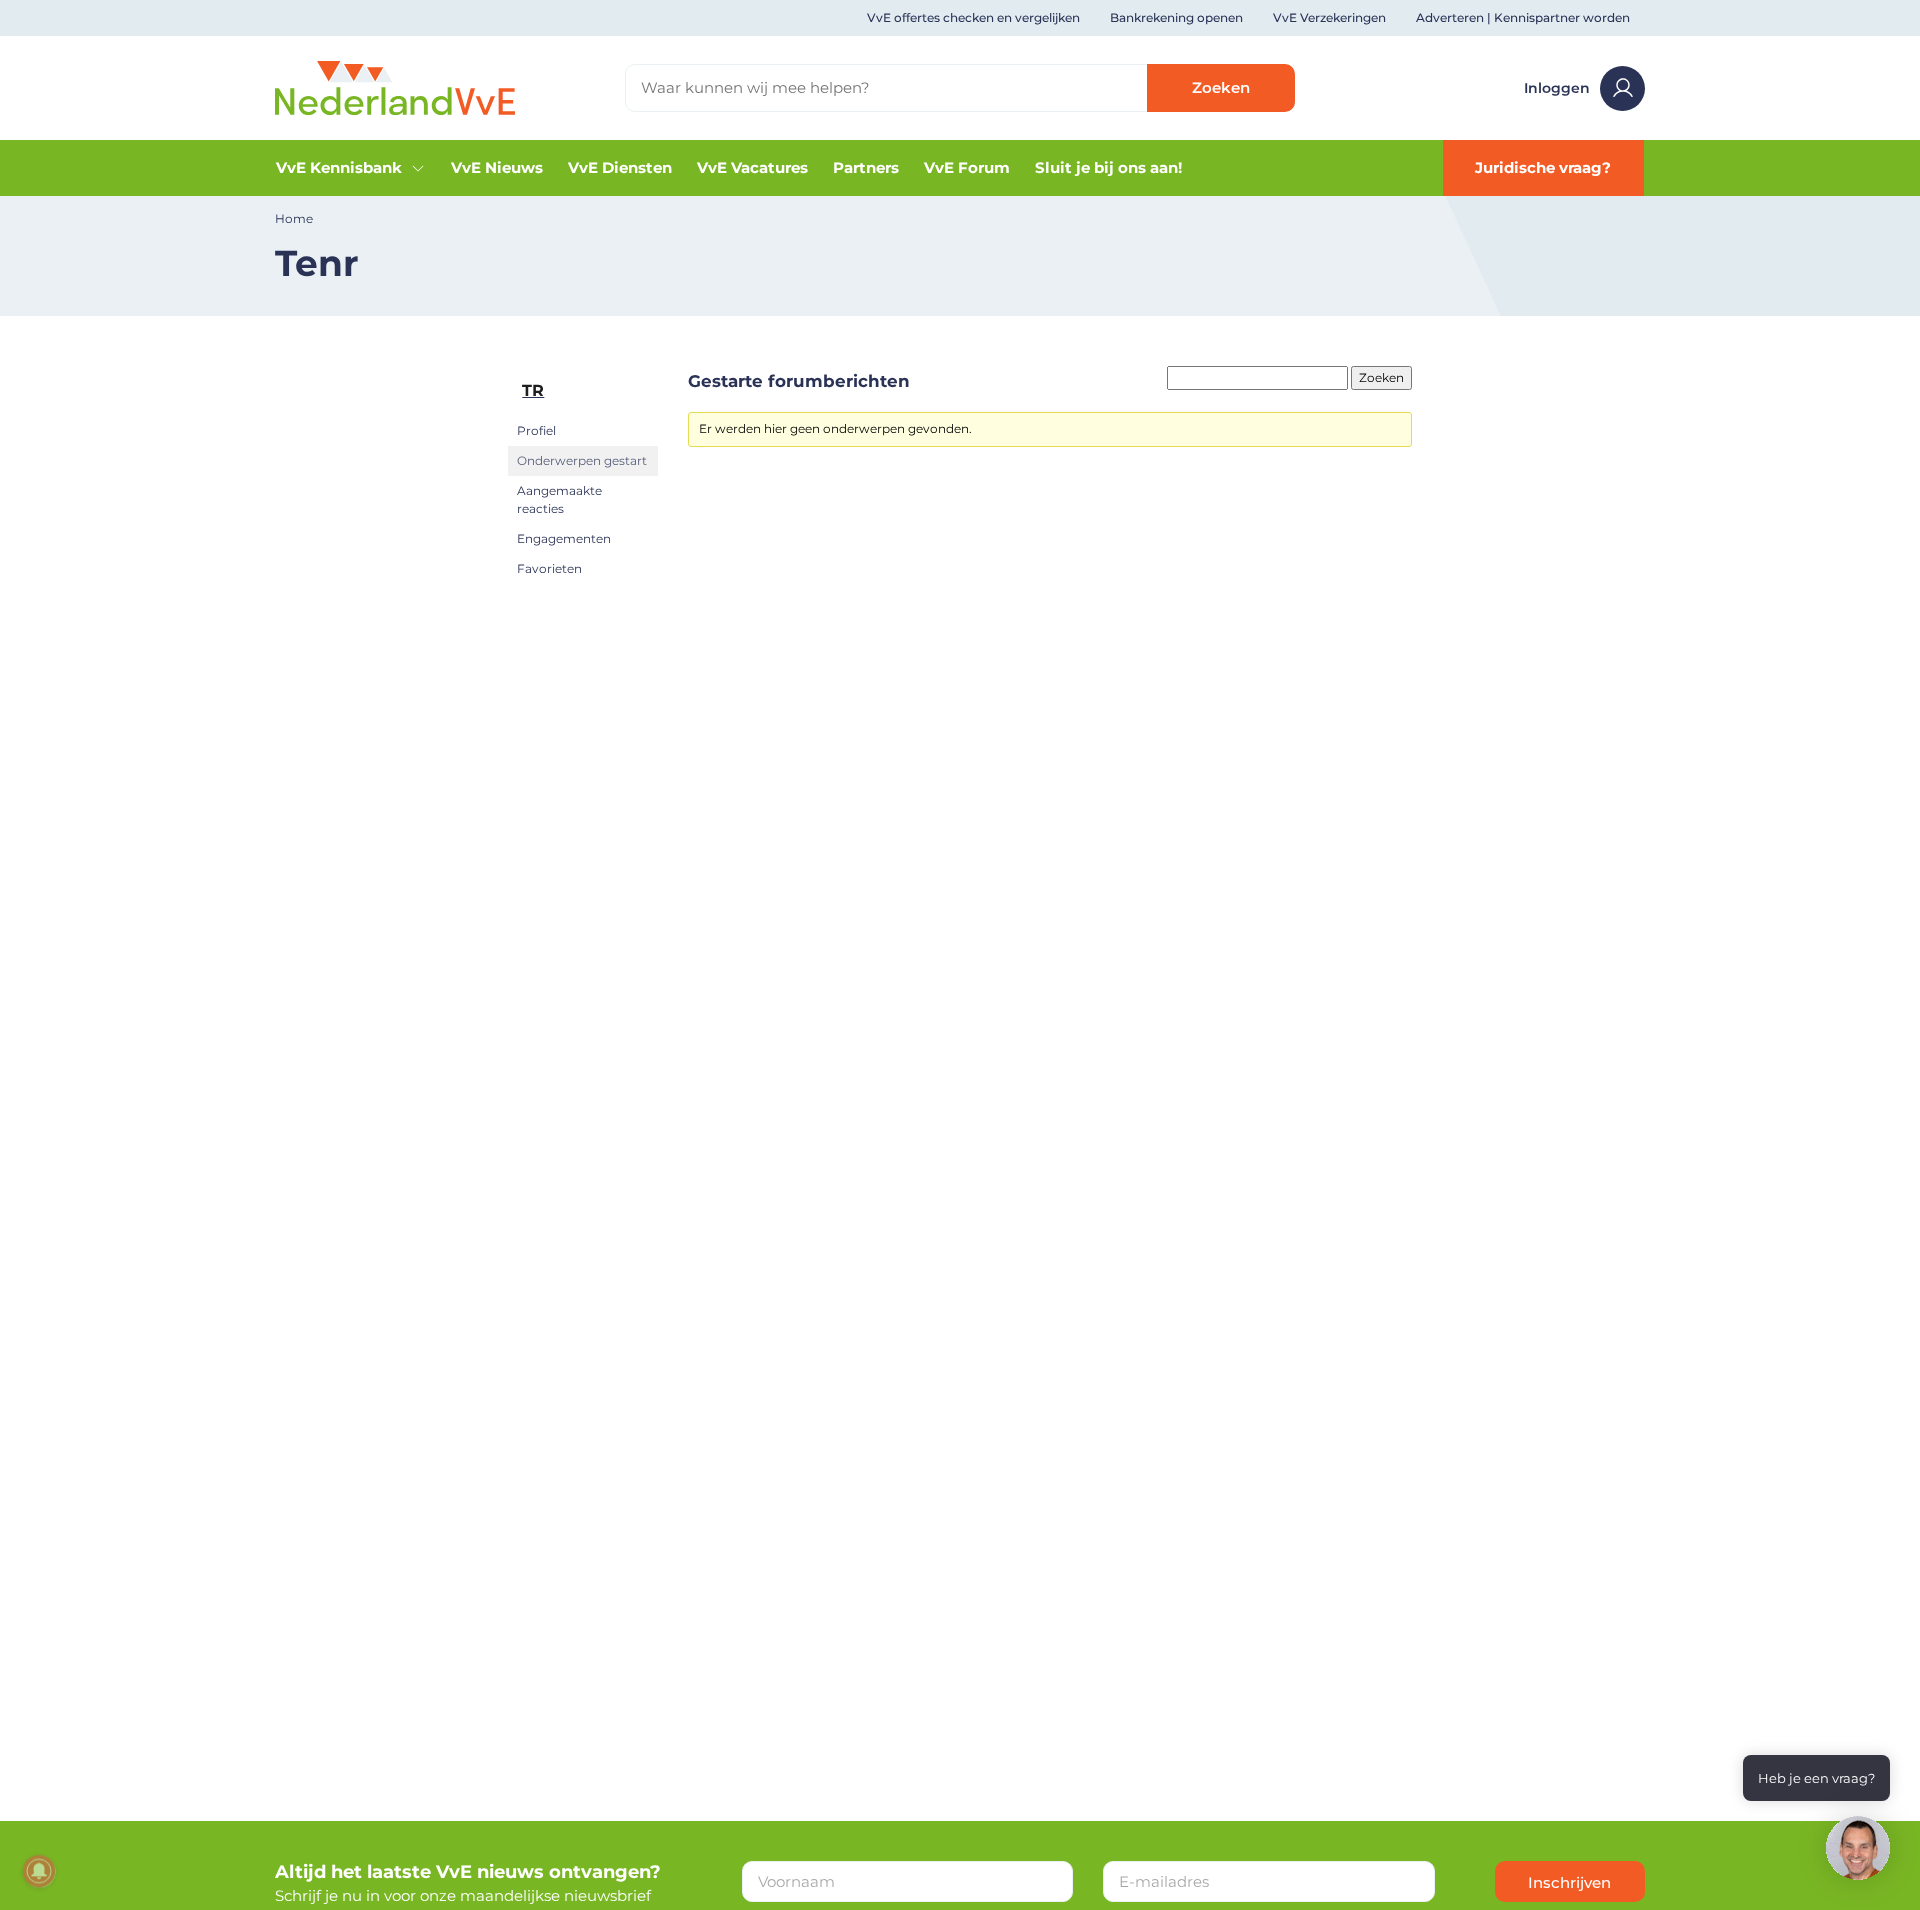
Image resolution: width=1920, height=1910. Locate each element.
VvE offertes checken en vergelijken (973, 17)
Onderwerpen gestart (582, 460)
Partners (866, 167)
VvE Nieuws (497, 167)
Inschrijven (1569, 1882)
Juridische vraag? (1543, 167)
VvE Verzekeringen (1329, 17)
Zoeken (1221, 87)
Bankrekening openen (1176, 17)
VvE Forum (967, 167)
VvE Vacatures (752, 167)
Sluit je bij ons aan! (1108, 167)
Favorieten (549, 568)
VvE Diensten (620, 167)
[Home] (395, 86)
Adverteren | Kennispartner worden (1523, 17)
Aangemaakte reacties (559, 499)
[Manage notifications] (39, 1871)
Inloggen (1557, 88)
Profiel (536, 430)
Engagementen (564, 538)
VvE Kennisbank (339, 167)
